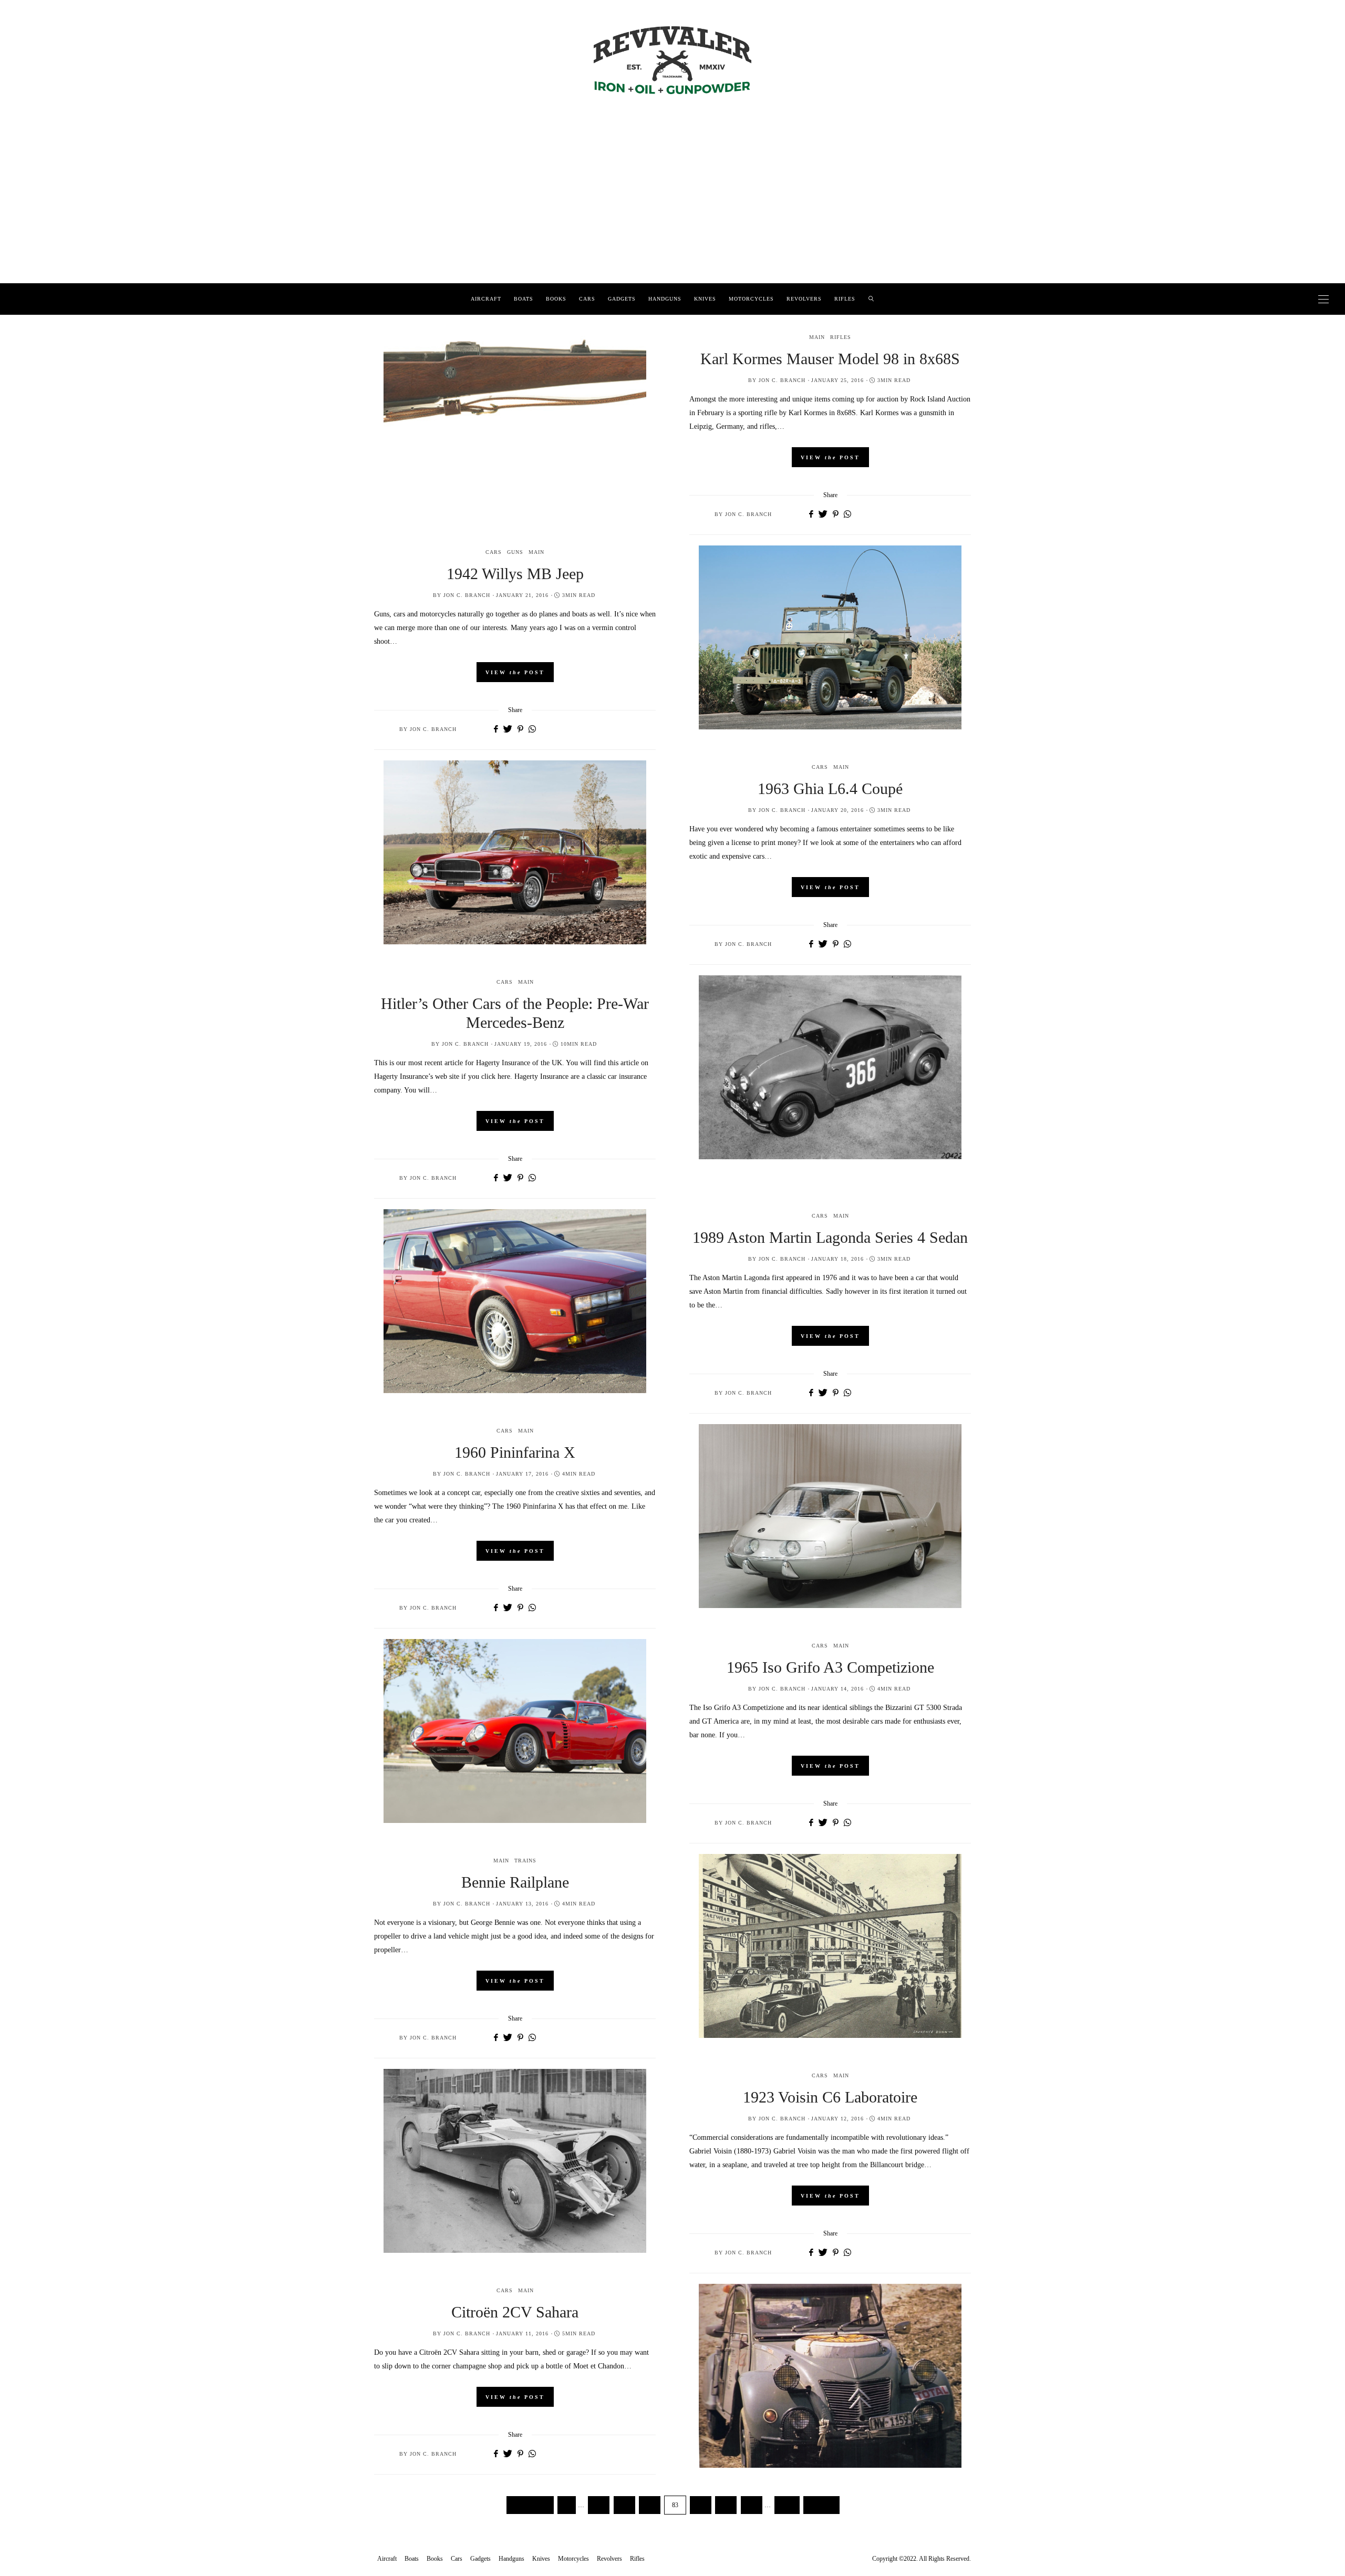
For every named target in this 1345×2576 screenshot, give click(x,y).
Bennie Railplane (515, 1882)
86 (752, 2505)
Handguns (665, 299)
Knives (705, 299)
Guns (515, 552)
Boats (524, 299)
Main (817, 337)
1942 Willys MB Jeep (515, 574)
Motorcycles (751, 299)
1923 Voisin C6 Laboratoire (830, 2097)
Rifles (845, 299)
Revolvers (804, 299)
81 (624, 2505)
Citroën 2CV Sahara (515, 2312)
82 (650, 2505)
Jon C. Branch (782, 380)
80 (599, 2505)
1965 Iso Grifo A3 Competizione (830, 1667)
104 (787, 2505)
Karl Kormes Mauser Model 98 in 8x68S (830, 359)
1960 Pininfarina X (515, 1452)
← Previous (530, 2505)
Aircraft (486, 299)
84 (701, 2505)
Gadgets (622, 299)
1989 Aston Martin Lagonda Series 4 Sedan (830, 1237)
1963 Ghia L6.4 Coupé (830, 789)
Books (556, 299)
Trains (525, 1861)
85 (726, 2505)
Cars (587, 299)
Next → (821, 2505)
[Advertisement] (672, 204)
